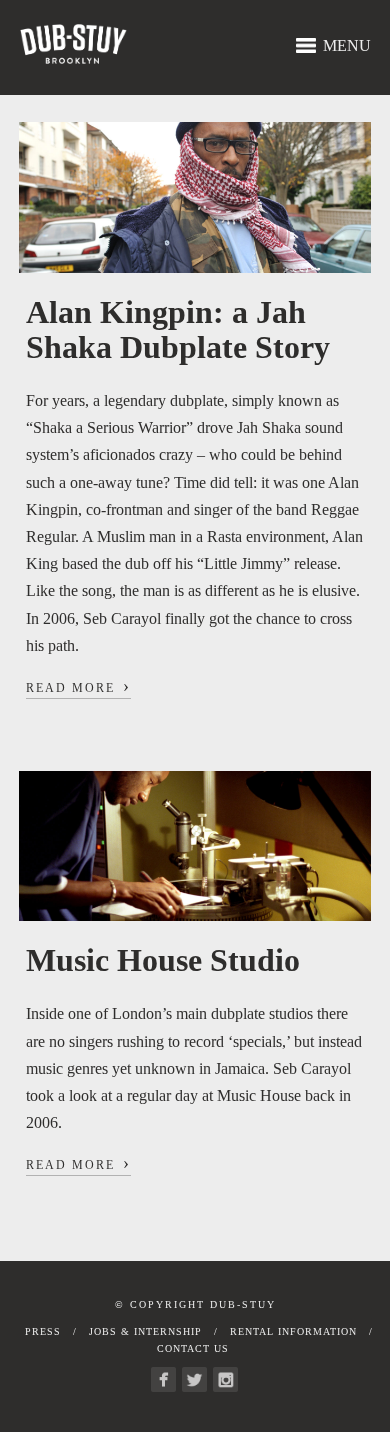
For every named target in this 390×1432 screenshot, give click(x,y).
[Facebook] (163, 1379)
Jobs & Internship (145, 1331)
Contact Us (193, 1348)
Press (43, 1331)
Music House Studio (163, 960)
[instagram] (225, 1379)
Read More (78, 686)
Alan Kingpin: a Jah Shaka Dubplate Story (178, 329)
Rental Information (293, 1331)
